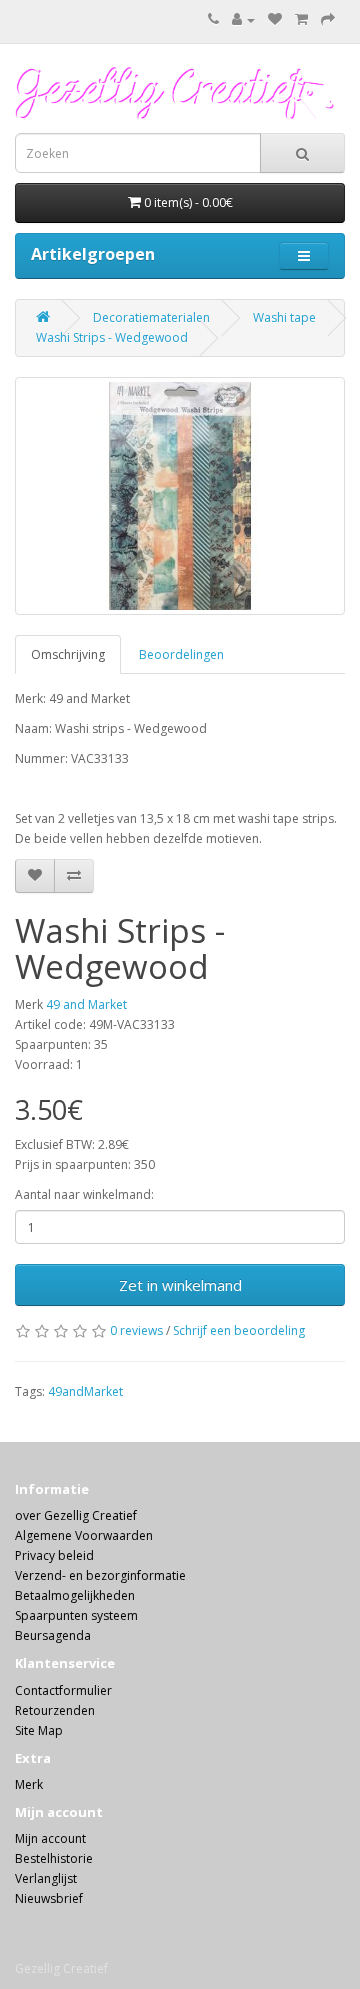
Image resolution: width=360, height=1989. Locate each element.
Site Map (39, 1730)
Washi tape (284, 317)
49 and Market (86, 1004)
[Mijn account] (243, 19)
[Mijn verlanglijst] (275, 19)
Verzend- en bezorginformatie (100, 1575)
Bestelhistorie (54, 1858)
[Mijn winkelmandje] (301, 19)
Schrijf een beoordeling (239, 1330)
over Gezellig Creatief (76, 1515)
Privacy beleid (54, 1555)
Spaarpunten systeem (76, 1615)
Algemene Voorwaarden (84, 1535)
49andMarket (85, 1391)
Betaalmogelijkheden (75, 1595)
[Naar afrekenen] (328, 19)
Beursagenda (53, 1635)
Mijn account (50, 1838)
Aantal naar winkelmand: (84, 1194)
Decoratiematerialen (151, 317)
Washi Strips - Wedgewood (112, 337)
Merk (29, 1784)
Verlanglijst (46, 1878)
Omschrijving (68, 654)
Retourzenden (55, 1710)
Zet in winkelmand (180, 1285)
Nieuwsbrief (49, 1898)
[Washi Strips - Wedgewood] (180, 496)
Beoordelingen (181, 654)
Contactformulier (63, 1690)
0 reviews (136, 1330)
